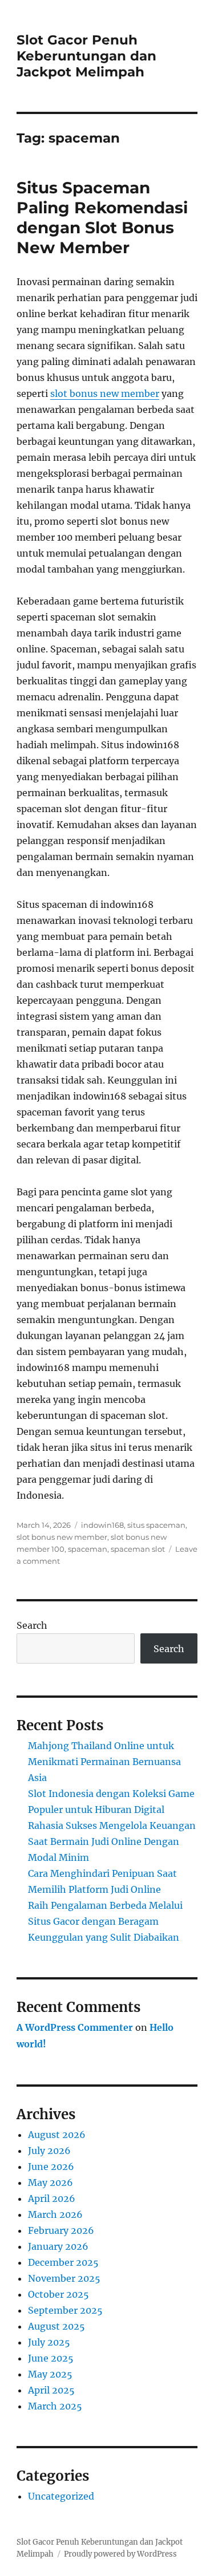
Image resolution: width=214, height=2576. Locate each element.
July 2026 (49, 2151)
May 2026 (51, 2182)
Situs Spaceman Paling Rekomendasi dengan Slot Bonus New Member (102, 218)
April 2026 (52, 2198)
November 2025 (64, 2278)
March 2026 (55, 2214)
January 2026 (58, 2246)
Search (32, 1625)
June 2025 (51, 2358)
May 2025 (50, 2374)
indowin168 (102, 1525)
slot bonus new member (105, 394)
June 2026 (51, 2167)
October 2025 (58, 2294)
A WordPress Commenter (75, 2027)
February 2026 (61, 2230)
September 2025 (65, 2310)
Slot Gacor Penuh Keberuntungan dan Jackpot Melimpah (86, 56)
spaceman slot (138, 1549)
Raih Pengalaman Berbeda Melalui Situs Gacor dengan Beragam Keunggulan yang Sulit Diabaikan (105, 1921)
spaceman (88, 1549)
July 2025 (49, 2342)
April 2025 (51, 2390)
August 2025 (56, 2326)
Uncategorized (61, 2496)
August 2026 (57, 2135)
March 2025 (55, 2406)
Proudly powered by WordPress (120, 2554)
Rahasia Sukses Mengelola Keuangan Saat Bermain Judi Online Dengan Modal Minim (112, 1841)
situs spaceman (156, 1525)
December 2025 (63, 2262)
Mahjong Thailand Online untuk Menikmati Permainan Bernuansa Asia (104, 1762)
